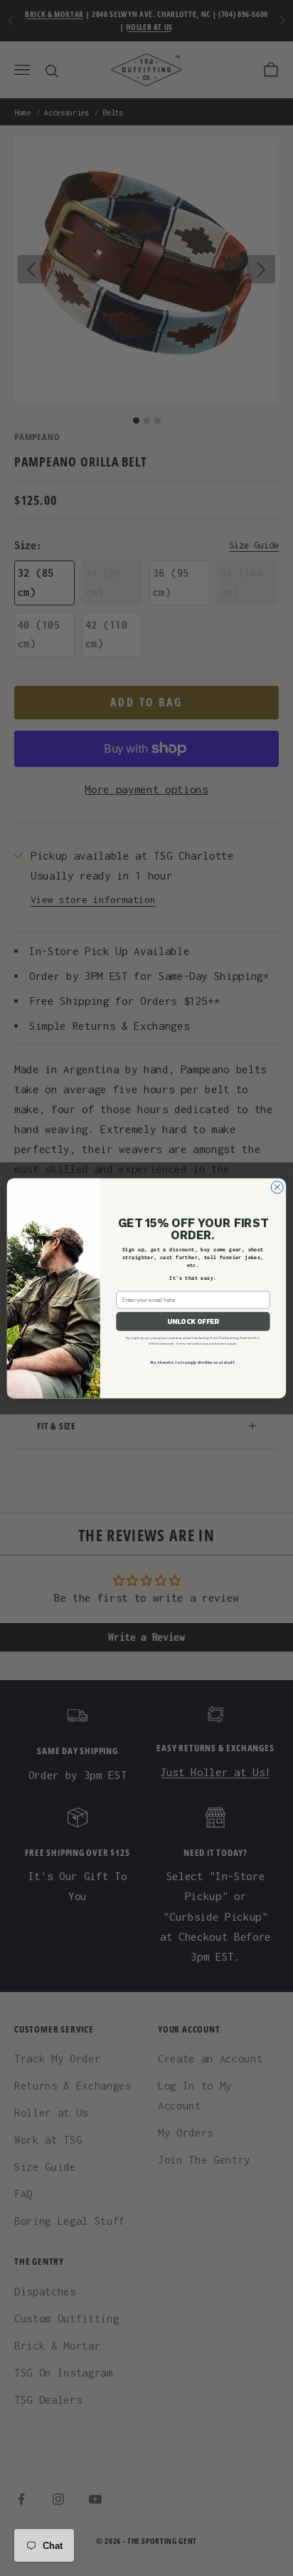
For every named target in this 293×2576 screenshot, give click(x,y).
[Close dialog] (277, 1187)
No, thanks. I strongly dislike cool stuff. (193, 1363)
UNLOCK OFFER (193, 1321)
